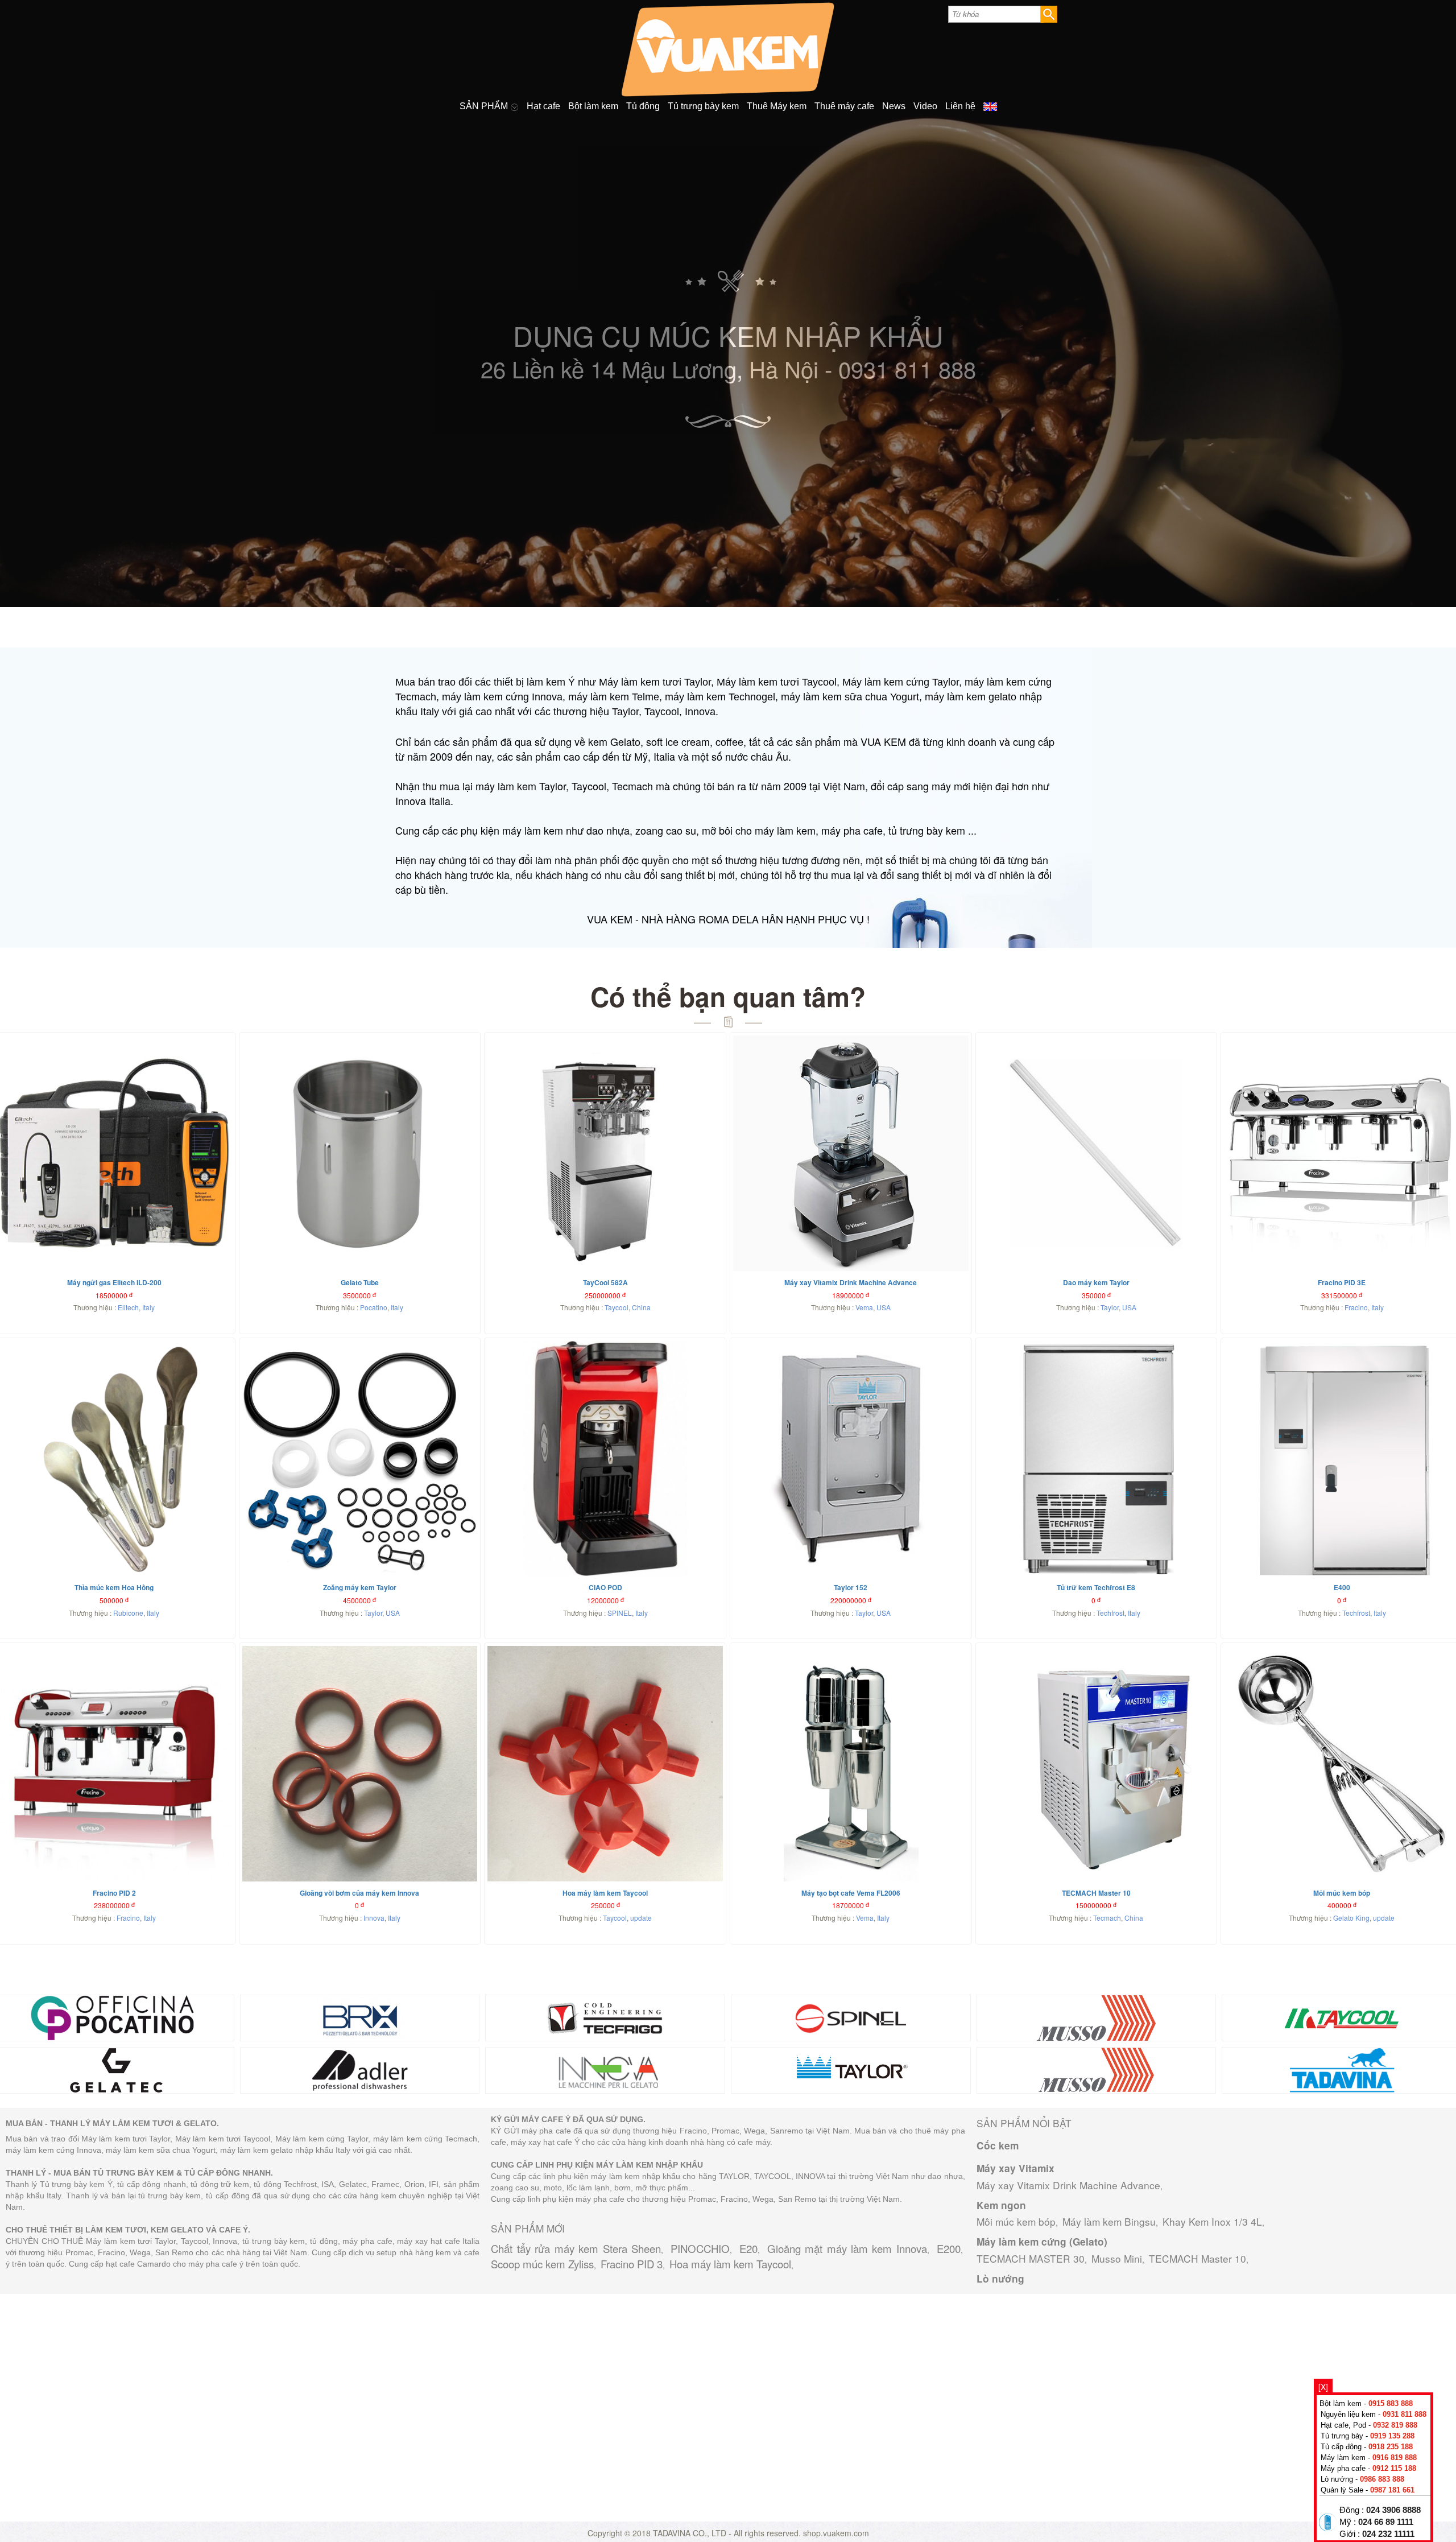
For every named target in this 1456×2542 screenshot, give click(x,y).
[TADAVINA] (1342, 2069)
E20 (748, 2248)
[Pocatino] (114, 2016)
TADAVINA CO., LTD (691, 2533)
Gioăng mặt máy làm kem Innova (847, 2248)
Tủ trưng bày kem (703, 106)
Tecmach (1107, 1918)
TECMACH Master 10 (1198, 2258)
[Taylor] (851, 2069)
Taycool (617, 1307)
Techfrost (1110, 1613)
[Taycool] (1342, 2016)
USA (884, 1307)
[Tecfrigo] (605, 2016)
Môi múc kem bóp (1016, 2221)
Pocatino (374, 1307)
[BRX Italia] (360, 2016)
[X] (1323, 2387)
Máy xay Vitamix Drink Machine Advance (1068, 2185)
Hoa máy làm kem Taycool (730, 2264)
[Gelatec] (114, 2069)
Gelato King (1351, 1918)
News (894, 106)
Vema (864, 1307)
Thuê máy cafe (844, 106)
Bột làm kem (593, 106)
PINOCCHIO (700, 2248)
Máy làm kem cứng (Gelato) (1042, 2242)
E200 (949, 2248)
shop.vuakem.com (836, 2533)
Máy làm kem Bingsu (1109, 2221)
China (641, 1307)
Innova (374, 1918)
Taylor (1110, 1307)
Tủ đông (643, 106)
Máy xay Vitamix (1016, 2168)
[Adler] (360, 2069)
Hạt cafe (543, 106)
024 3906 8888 (1393, 2510)
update (641, 1918)
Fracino (1356, 1307)
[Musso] (1097, 2016)
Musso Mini (1117, 2258)
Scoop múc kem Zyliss (542, 2264)
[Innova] (605, 2069)
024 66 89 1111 (1386, 2522)
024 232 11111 (1388, 2534)
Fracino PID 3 (632, 2264)
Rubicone (128, 1613)
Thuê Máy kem (777, 106)
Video (925, 106)
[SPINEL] (851, 2016)
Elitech (128, 1307)
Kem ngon (1001, 2205)
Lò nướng (1000, 2279)
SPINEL (620, 1613)
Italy (148, 1307)
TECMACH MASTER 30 (1031, 2258)
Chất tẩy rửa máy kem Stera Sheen (576, 2248)
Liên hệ (960, 106)
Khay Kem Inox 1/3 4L (1212, 2221)
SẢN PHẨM (485, 106)
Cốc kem (998, 2145)
